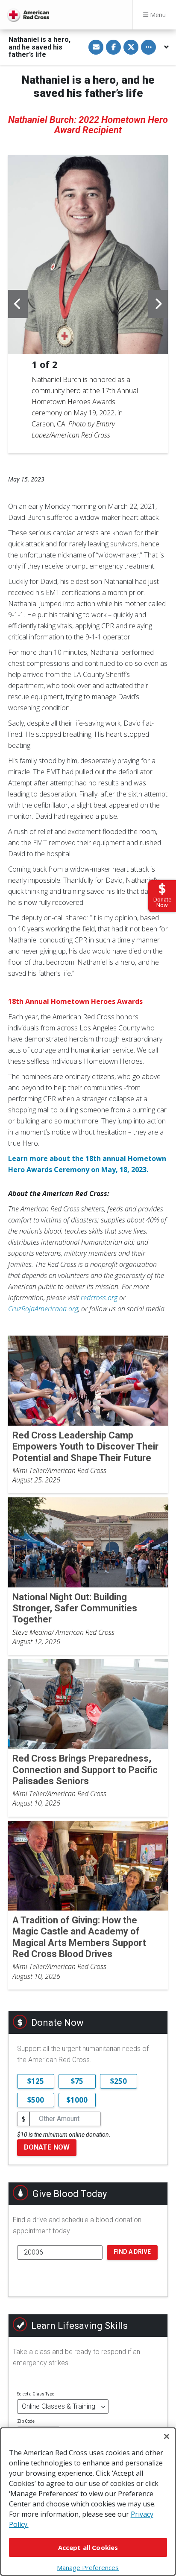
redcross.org (99, 1298)
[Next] (158, 304)
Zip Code (26, 2421)
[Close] (167, 2436)
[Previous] (18, 304)
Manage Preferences (88, 2567)
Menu (157, 15)
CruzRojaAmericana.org (43, 1309)
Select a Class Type (36, 2394)
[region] (88, 2502)
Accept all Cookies (88, 2547)
